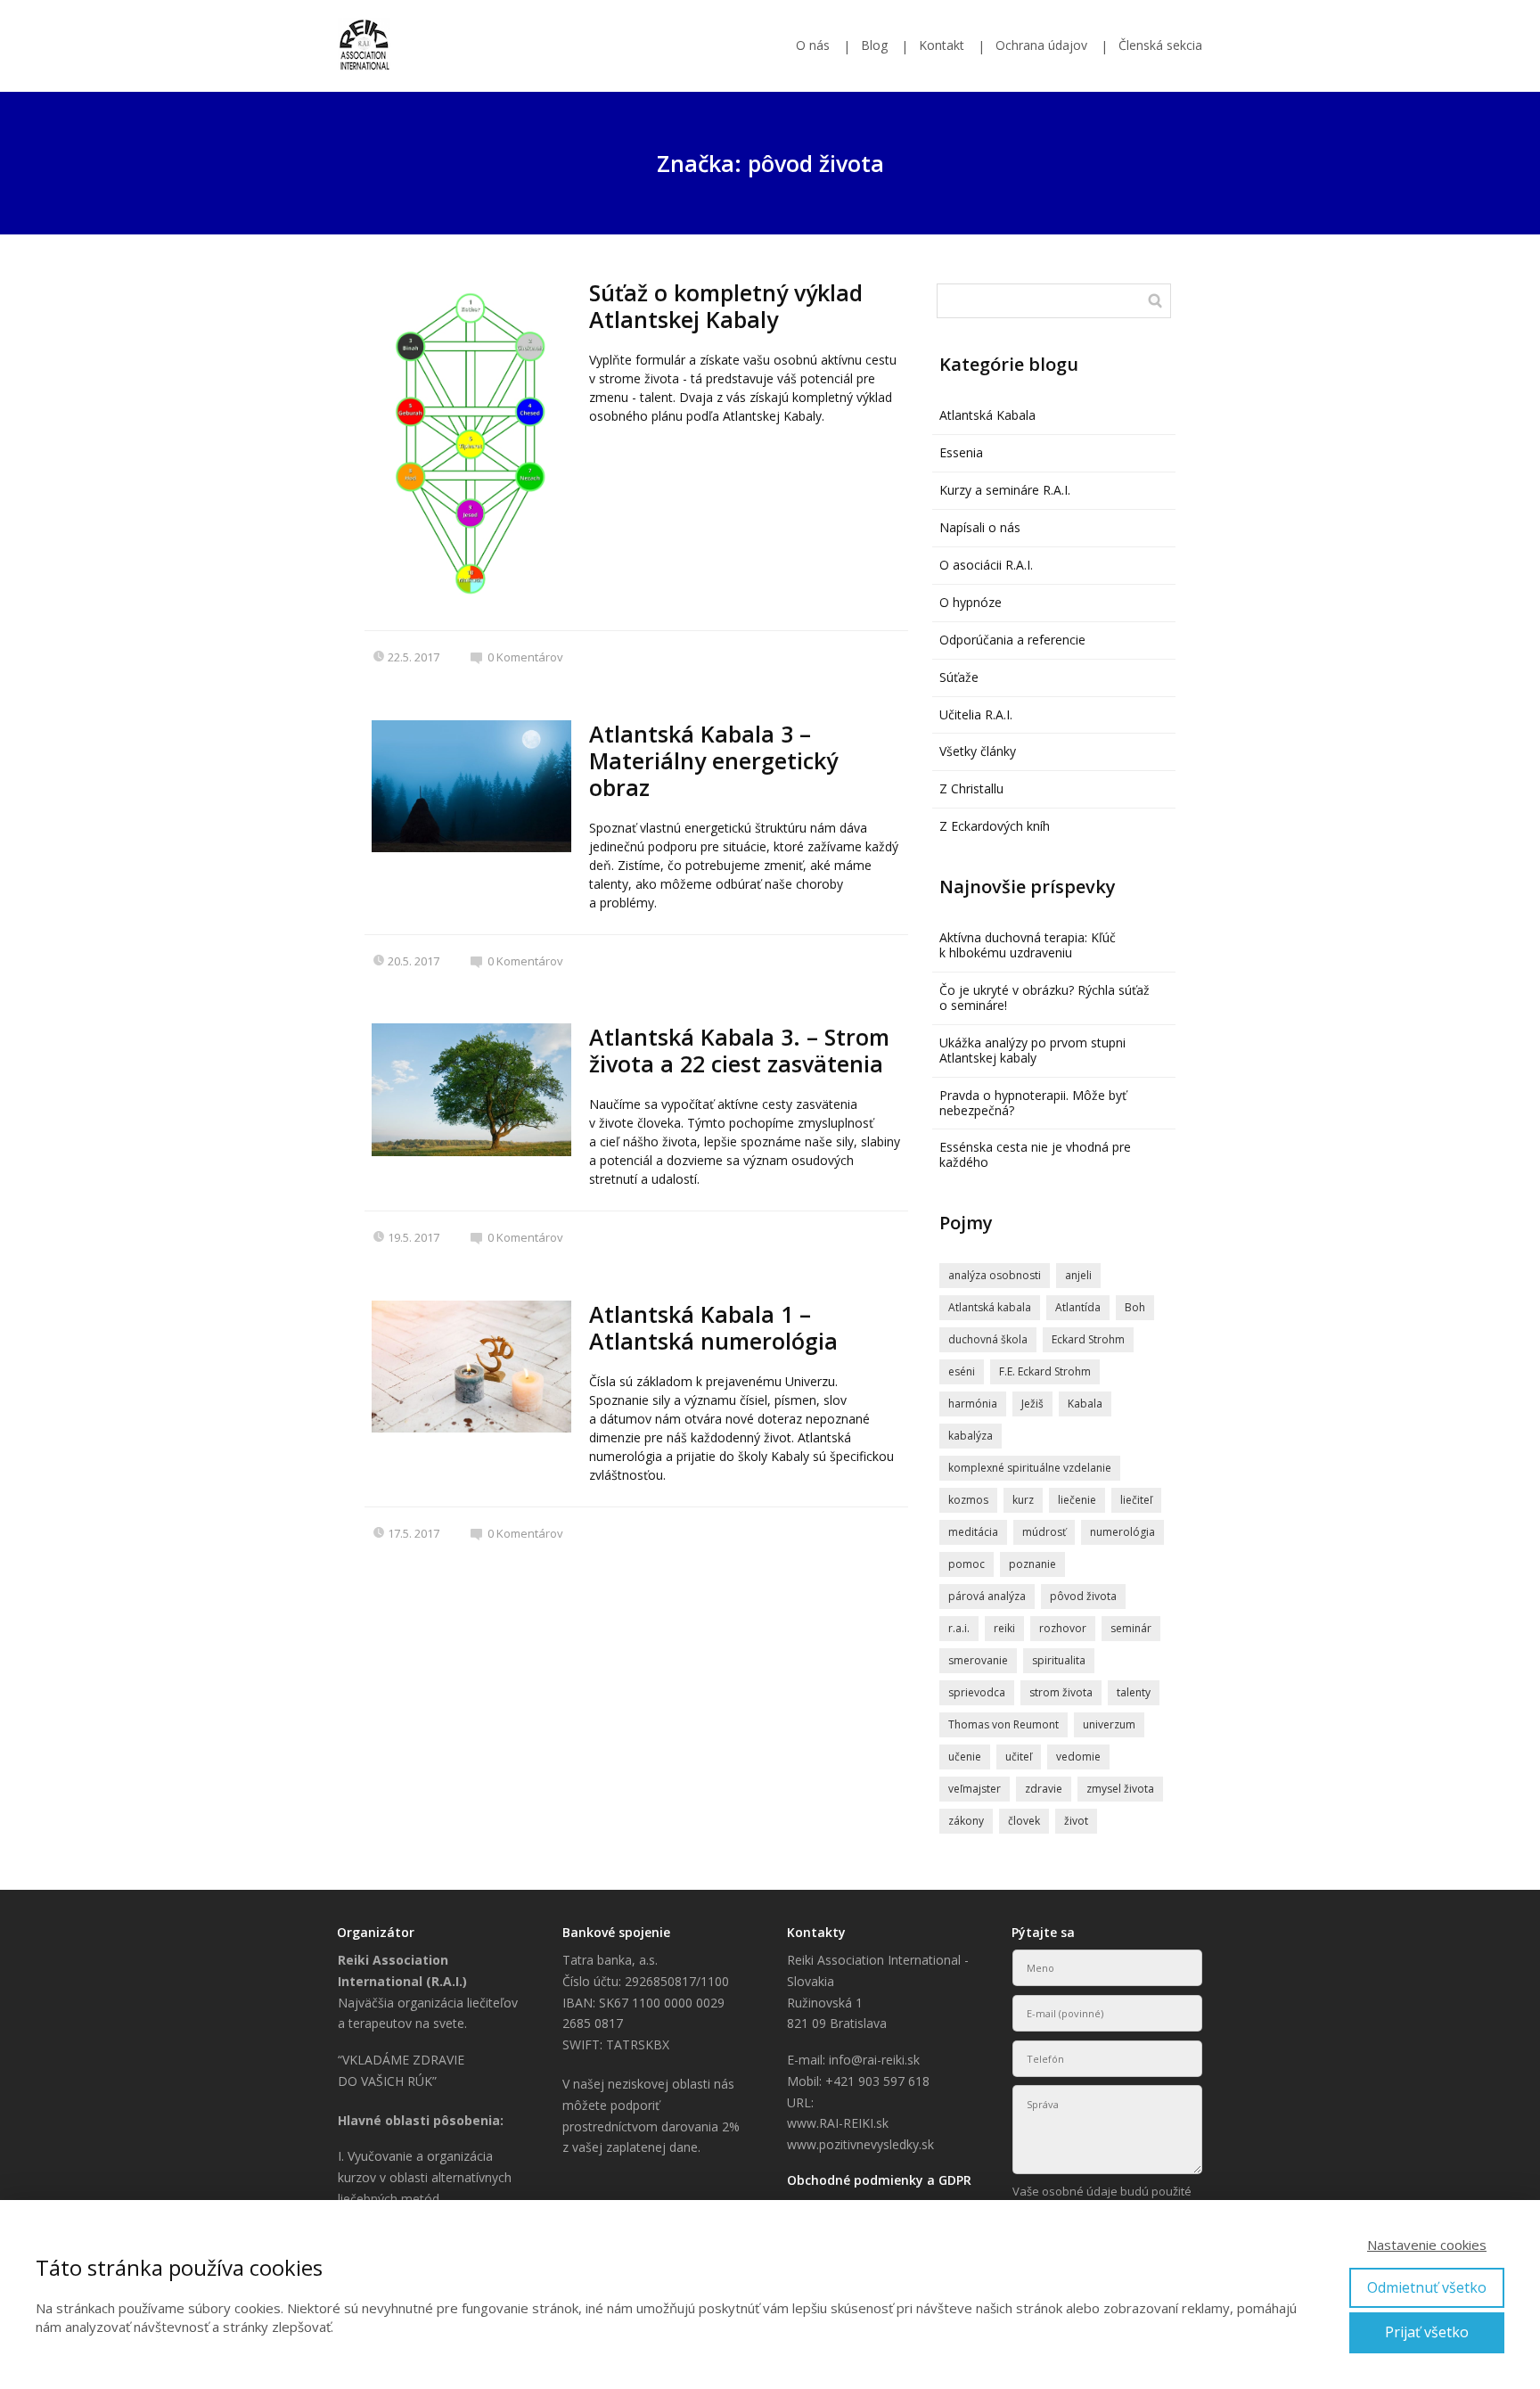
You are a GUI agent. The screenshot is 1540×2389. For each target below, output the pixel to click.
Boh (1135, 1307)
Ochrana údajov (1041, 45)
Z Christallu (971, 788)
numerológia (1122, 1532)
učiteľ (1019, 1757)
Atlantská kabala (990, 1307)
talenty (1134, 1692)
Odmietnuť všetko (1427, 2287)
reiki (1004, 1628)
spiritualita (1059, 1660)
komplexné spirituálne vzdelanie (1030, 1468)
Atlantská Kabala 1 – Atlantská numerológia (713, 1327)
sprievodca (977, 1692)
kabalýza (971, 1436)
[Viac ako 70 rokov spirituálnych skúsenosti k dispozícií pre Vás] (364, 46)
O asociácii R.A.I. (986, 565)
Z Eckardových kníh (995, 826)
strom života (1061, 1692)
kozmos (968, 1500)
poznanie (1032, 1564)
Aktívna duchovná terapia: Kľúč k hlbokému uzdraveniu (1028, 945)
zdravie (1044, 1789)
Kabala (1085, 1404)
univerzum (1109, 1724)
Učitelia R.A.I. (976, 714)
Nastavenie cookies (1427, 2245)
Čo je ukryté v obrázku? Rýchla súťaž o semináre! (1044, 997)
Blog (874, 45)
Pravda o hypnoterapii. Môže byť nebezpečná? (1033, 1103)
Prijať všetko (1427, 2332)
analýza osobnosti (995, 1275)
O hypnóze (971, 602)
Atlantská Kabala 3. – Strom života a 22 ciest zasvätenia (739, 1050)
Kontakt (942, 45)
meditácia (973, 1532)
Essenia (961, 452)
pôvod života (1083, 1596)
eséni (962, 1371)
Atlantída (1078, 1307)
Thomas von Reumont (1003, 1724)
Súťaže (959, 677)
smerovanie (978, 1660)
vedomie (1078, 1757)
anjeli (1078, 1275)
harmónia (973, 1404)
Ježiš (1032, 1404)
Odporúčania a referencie (1012, 640)
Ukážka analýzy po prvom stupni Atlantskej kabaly (1032, 1050)
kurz (1023, 1500)
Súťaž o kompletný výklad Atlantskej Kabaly (726, 306)
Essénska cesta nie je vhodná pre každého (1035, 1154)
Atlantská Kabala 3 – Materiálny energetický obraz (713, 760)
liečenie (1077, 1500)
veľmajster (975, 1789)
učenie (965, 1757)
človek (1024, 1821)
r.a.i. (959, 1628)
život (1076, 1821)
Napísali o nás (980, 527)
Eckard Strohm (1088, 1339)
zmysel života (1120, 1789)
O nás (813, 45)
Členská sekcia (1160, 45)
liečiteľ (1136, 1500)
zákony (966, 1821)
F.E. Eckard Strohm (1045, 1371)
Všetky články (978, 751)
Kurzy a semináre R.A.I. (1005, 490)
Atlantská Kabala (987, 415)
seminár (1131, 1628)
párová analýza (987, 1596)
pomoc (967, 1564)
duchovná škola (988, 1339)
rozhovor (1063, 1628)
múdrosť (1044, 1532)
